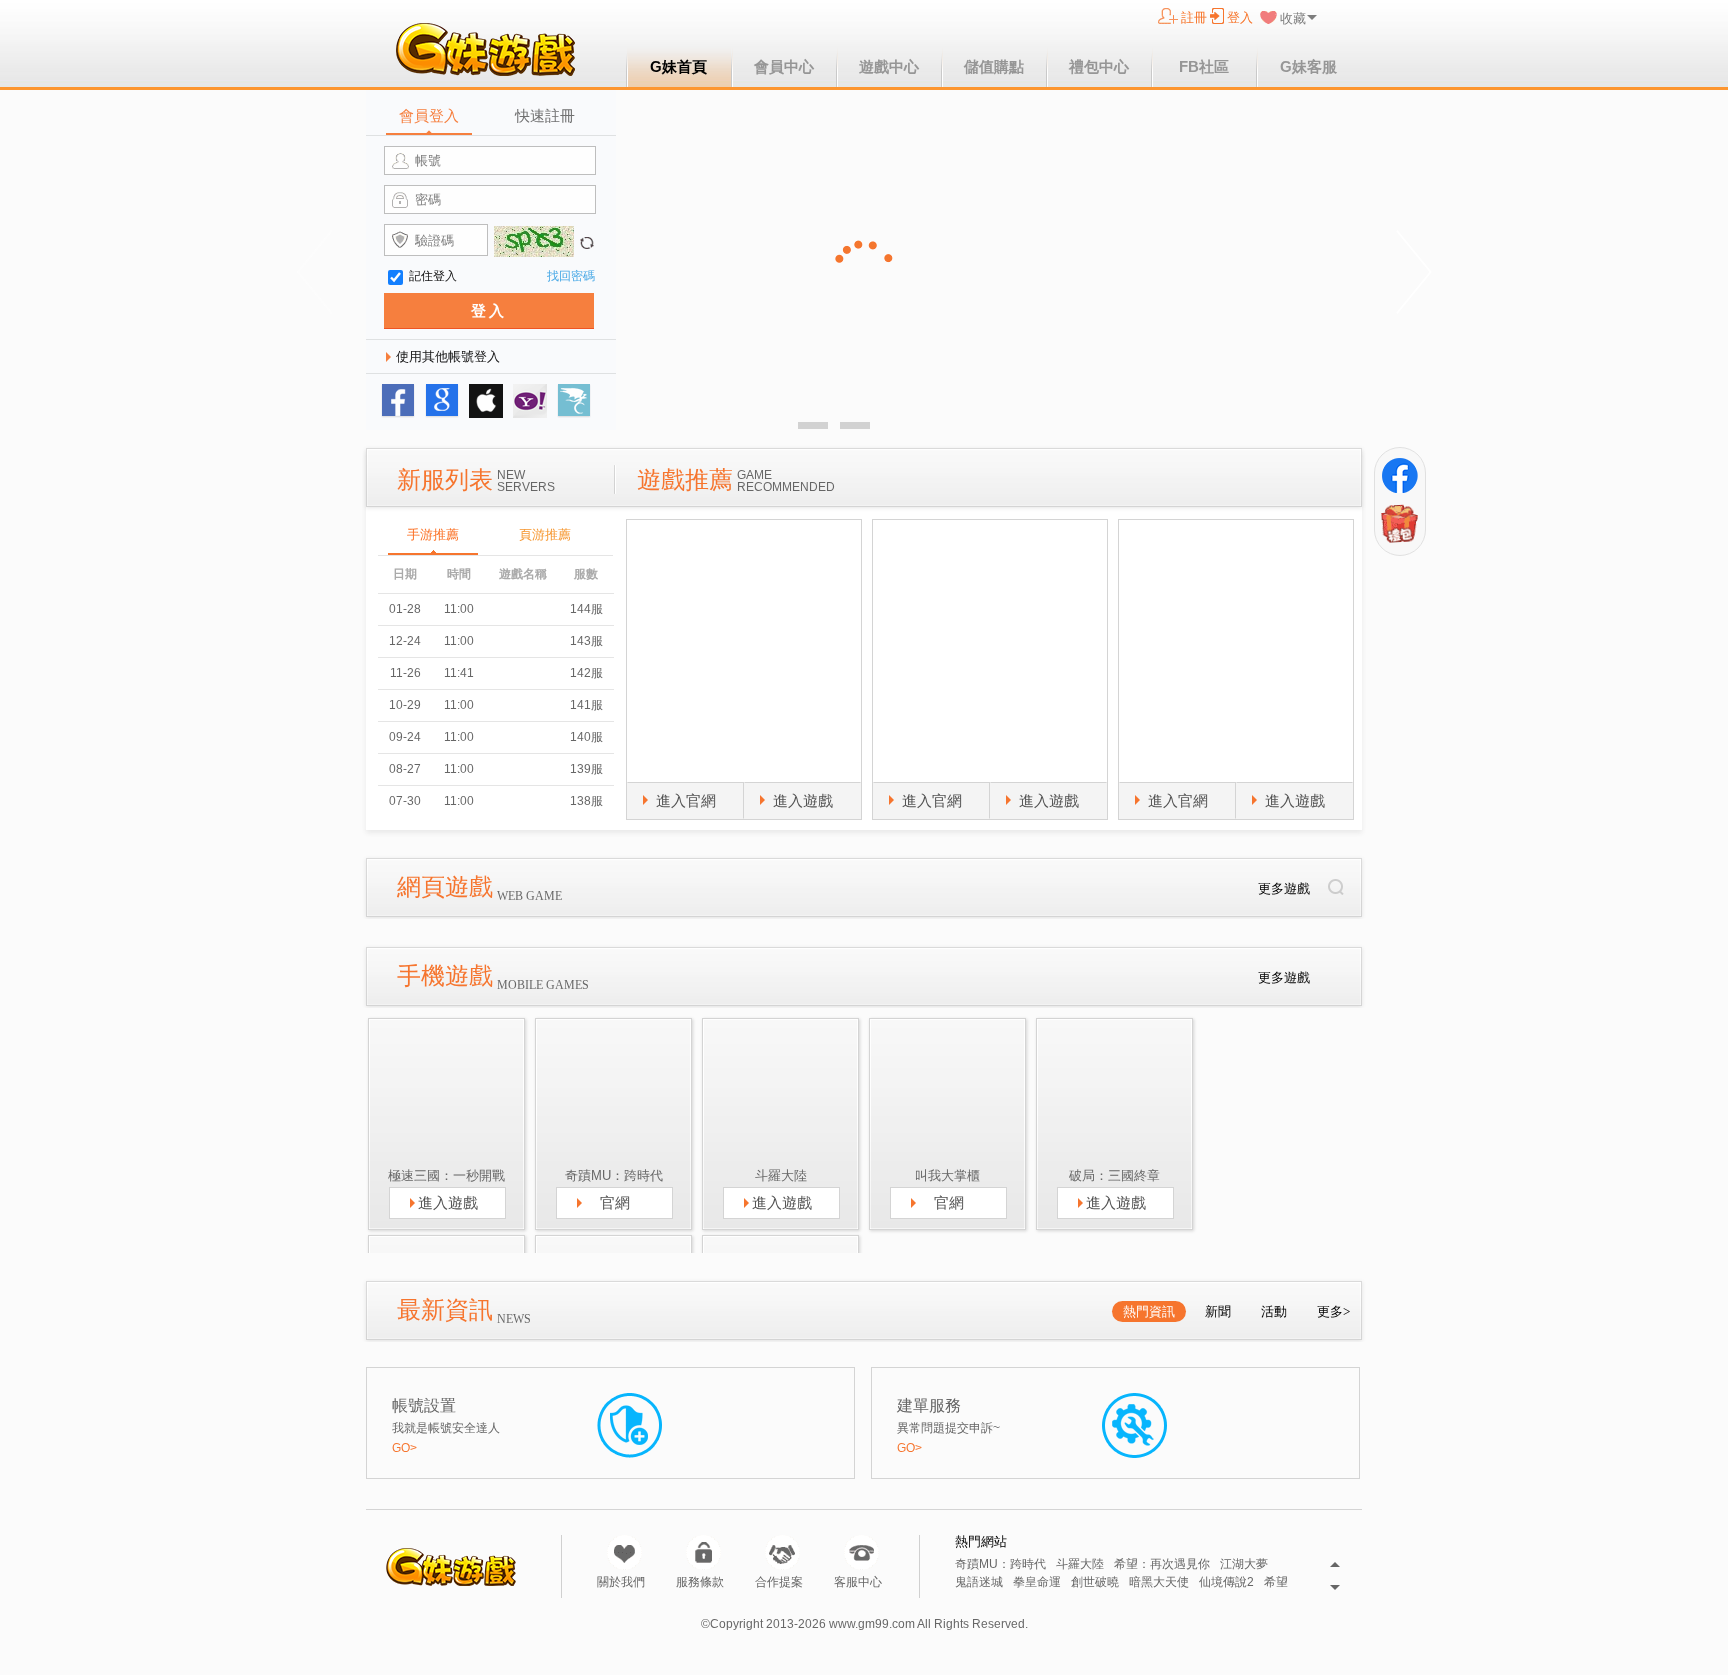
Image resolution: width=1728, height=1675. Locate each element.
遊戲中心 (889, 66)
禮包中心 (1099, 66)
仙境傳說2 (1226, 1582)
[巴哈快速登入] (574, 401)
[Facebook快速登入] (398, 401)
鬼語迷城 (979, 1582)
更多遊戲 (1284, 888)
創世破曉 (1095, 1582)
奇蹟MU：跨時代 (1000, 1564)
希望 (1276, 1582)
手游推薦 (433, 534)
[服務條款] (703, 1552)
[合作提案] (782, 1552)
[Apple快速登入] (486, 401)
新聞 (1218, 1311)
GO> (404, 1448)
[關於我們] (624, 1552)
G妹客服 (1308, 66)
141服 (586, 705)
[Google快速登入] (442, 401)
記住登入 (433, 276)
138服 (586, 801)
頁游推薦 (545, 534)
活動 (1274, 1311)
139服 (586, 769)
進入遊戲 (803, 800)
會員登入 (429, 115)
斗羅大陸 (1080, 1564)
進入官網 (686, 800)
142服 (586, 673)
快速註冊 (545, 115)
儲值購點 (994, 66)
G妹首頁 (678, 66)
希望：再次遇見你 (1162, 1564)
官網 (615, 1202)
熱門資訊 (1149, 1311)
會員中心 (784, 66)
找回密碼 (571, 276)
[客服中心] (861, 1552)
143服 (586, 641)
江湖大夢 (1244, 1564)
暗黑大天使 (1159, 1582)
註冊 (1194, 17)
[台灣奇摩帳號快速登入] (530, 401)
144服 (586, 609)
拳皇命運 (1037, 1582)
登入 (1240, 17)
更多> (1333, 1311)
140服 (586, 737)
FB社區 (1204, 66)
